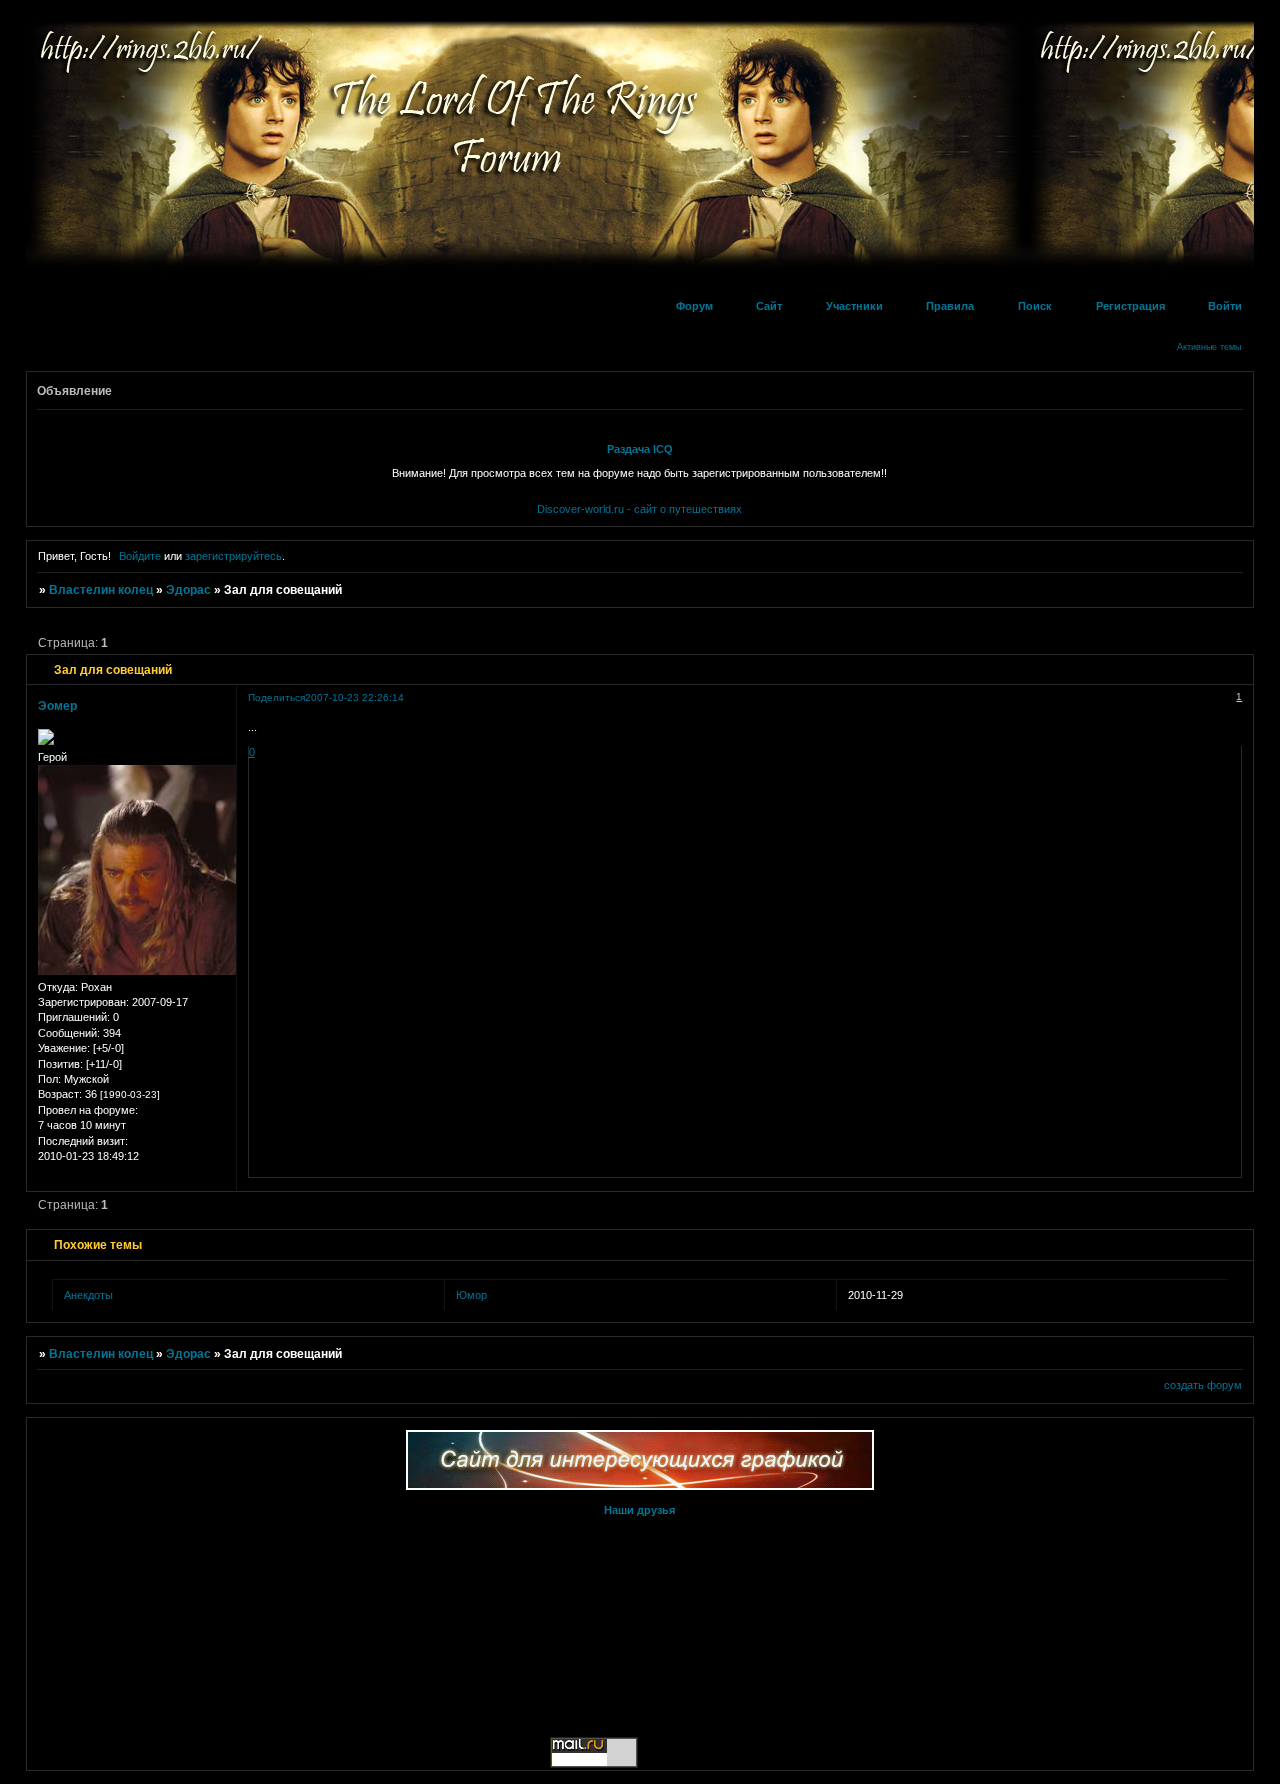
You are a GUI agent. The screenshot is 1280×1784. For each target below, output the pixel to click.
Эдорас (188, 590)
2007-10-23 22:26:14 (354, 697)
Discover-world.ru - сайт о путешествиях (639, 509)
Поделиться (276, 697)
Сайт (769, 306)
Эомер (57, 706)
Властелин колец (101, 590)
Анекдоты (88, 1295)
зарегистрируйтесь (233, 556)
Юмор (471, 1295)
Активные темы (1209, 347)
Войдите (140, 556)
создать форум (1203, 1385)
